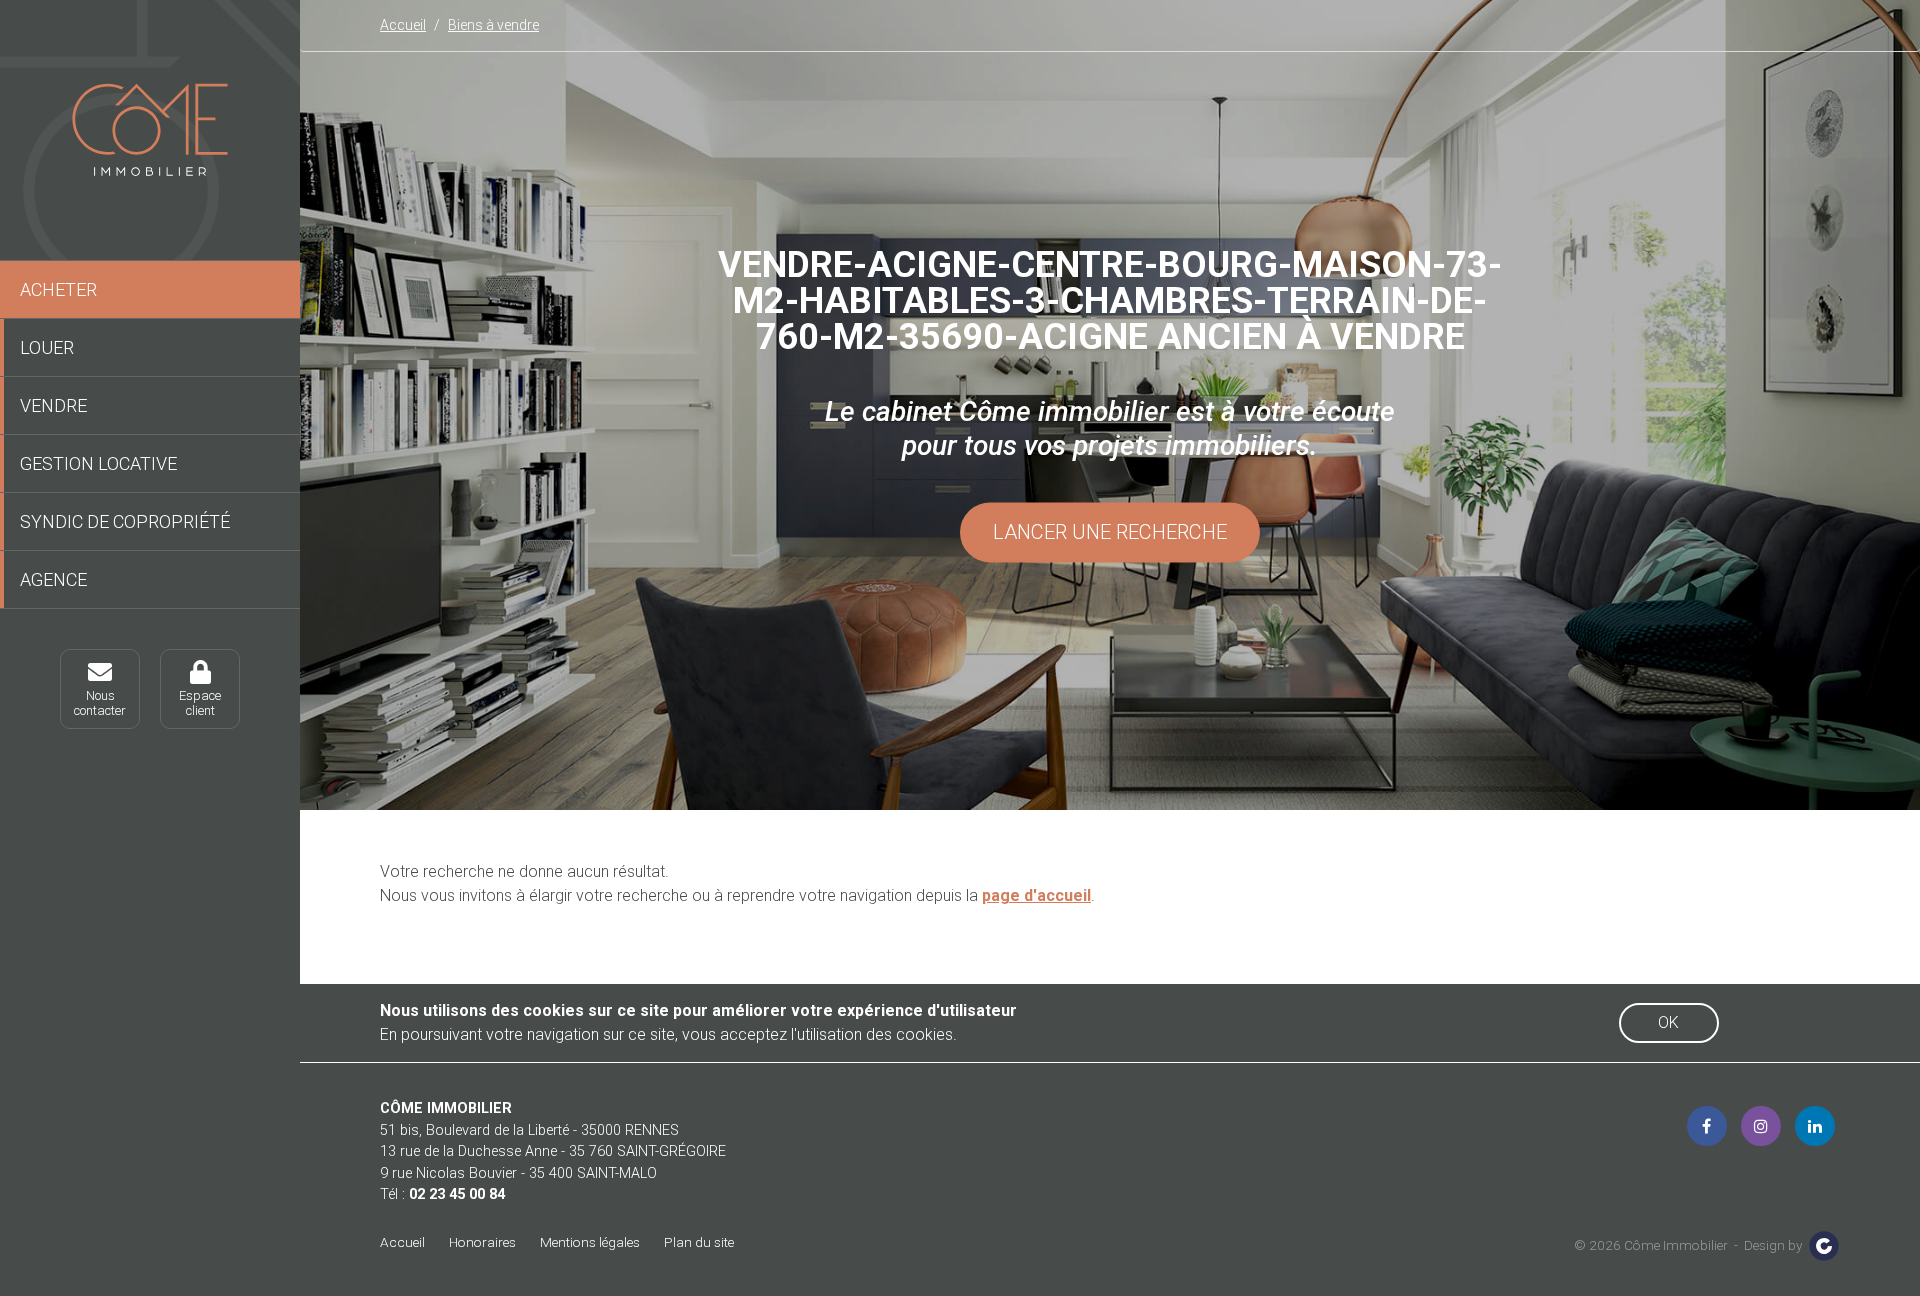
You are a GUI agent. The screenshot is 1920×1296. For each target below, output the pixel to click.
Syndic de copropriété (125, 521)
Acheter (58, 289)
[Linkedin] (1815, 1126)
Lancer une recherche (1110, 533)
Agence (53, 579)
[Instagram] (1761, 1126)
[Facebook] (1707, 1126)
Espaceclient (200, 702)
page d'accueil (1036, 895)
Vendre (53, 405)
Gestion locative (98, 463)
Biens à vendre (493, 25)
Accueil (402, 1242)
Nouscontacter (100, 702)
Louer (47, 347)
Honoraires (482, 1242)
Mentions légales (590, 1242)
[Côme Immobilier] (150, 130)
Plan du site (699, 1242)
